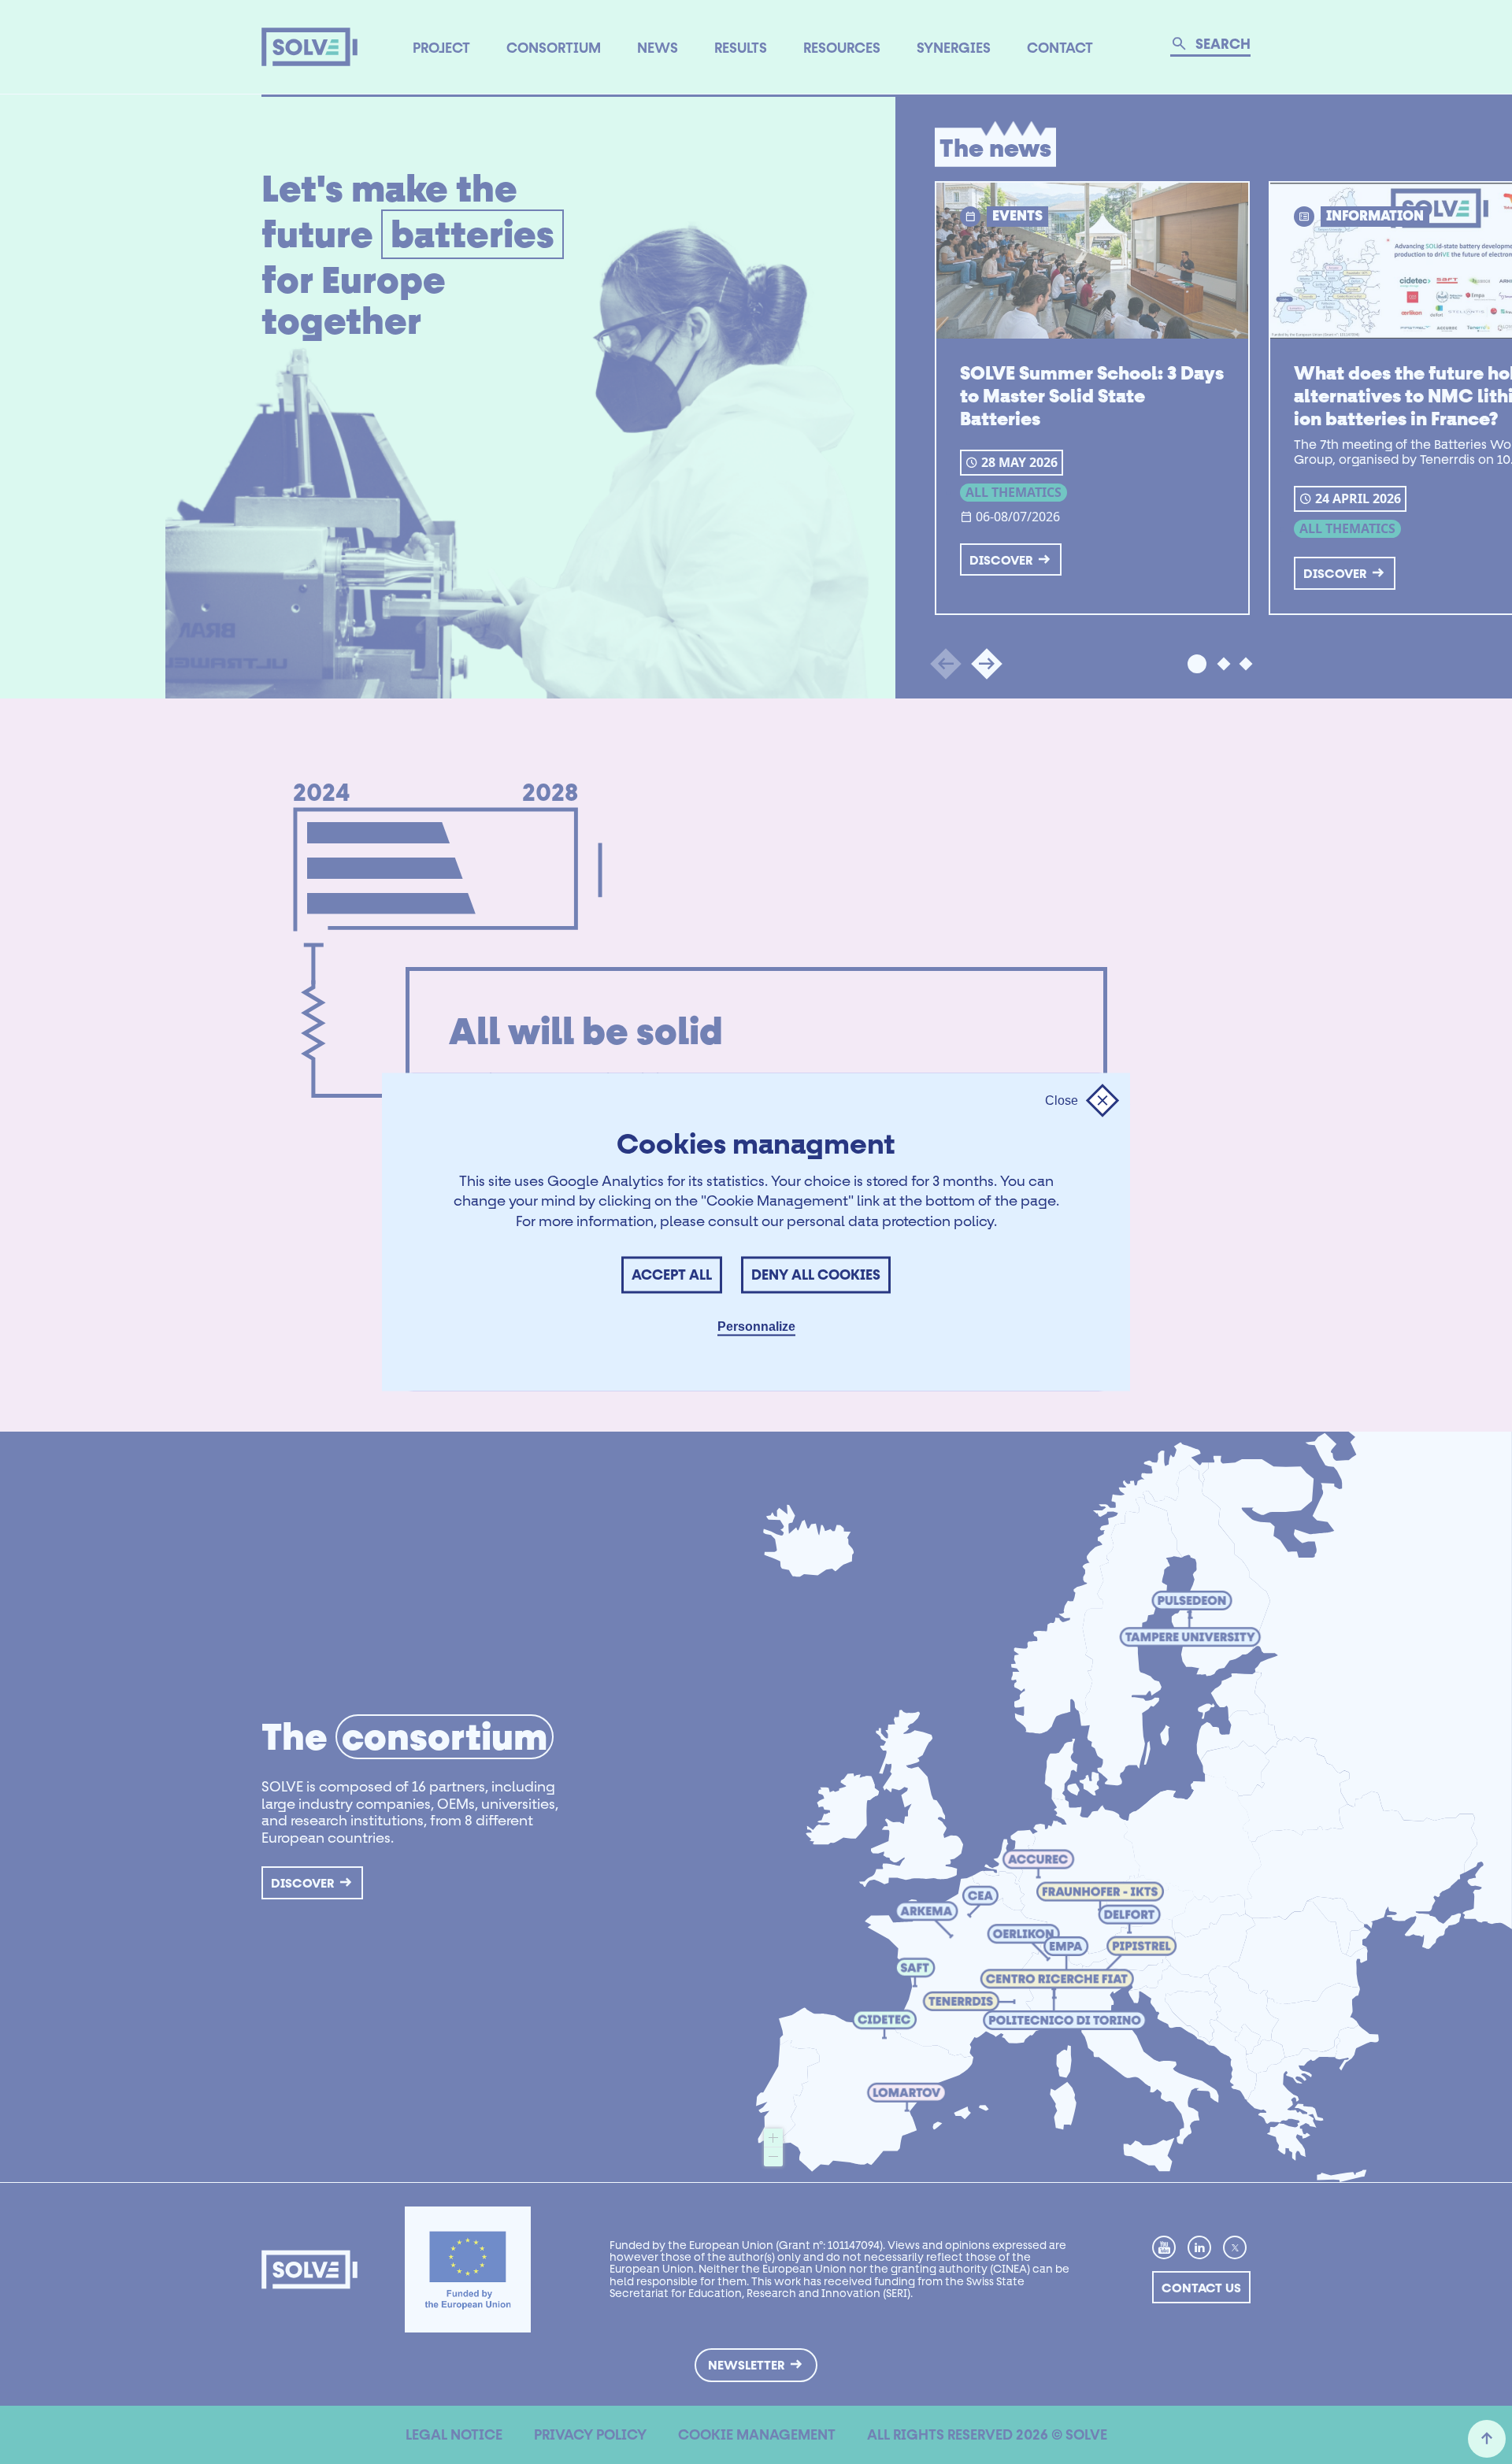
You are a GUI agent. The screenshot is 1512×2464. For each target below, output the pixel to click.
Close (1062, 1100)
